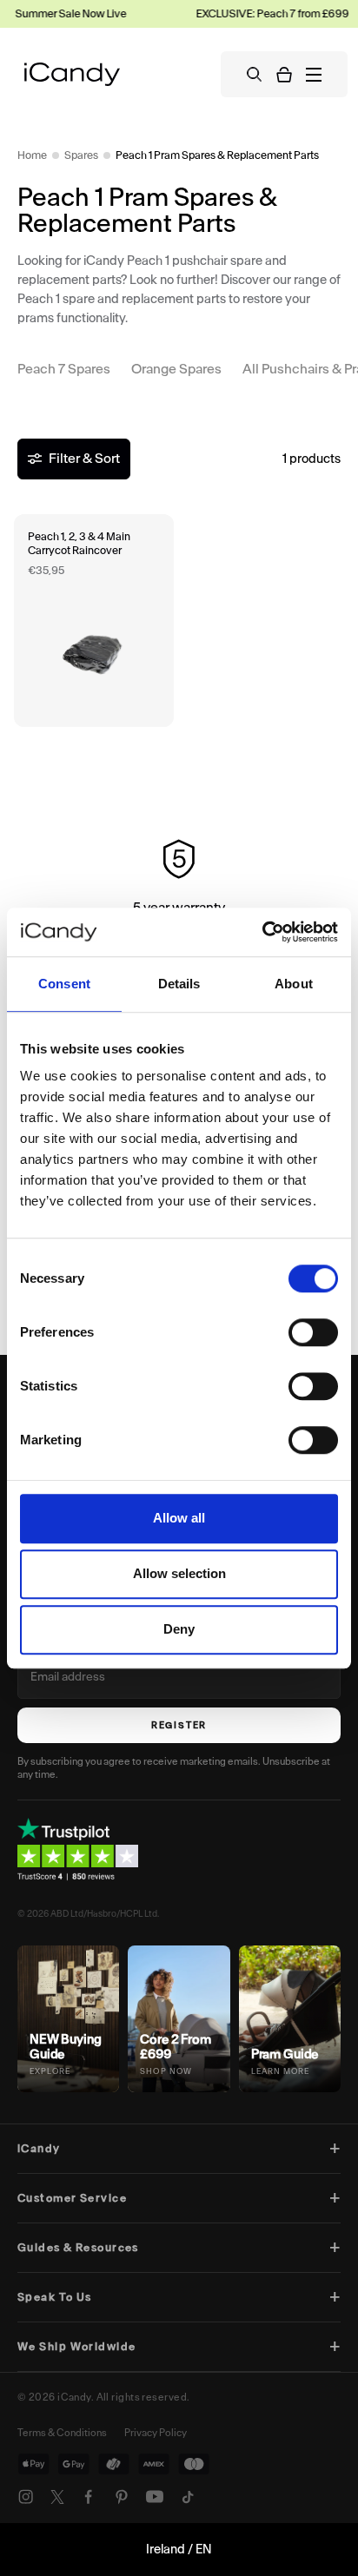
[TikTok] (188, 2497)
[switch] (313, 1332)
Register (179, 1725)
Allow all (179, 1518)
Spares (81, 155)
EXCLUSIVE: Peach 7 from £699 (260, 13)
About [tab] (294, 984)
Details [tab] (179, 984)
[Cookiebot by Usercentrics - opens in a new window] (262, 932)
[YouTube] (155, 2497)
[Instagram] (26, 2497)
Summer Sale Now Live (58, 13)
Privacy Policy (156, 2433)
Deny (179, 1629)
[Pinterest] (122, 2497)
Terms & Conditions (62, 2433)
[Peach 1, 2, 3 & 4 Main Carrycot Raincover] (94, 621)
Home (32, 155)
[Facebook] (89, 2497)
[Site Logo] (72, 74)
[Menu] (314, 75)
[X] (57, 2497)
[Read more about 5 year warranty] (179, 894)
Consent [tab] (64, 984)
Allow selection (179, 1573)
